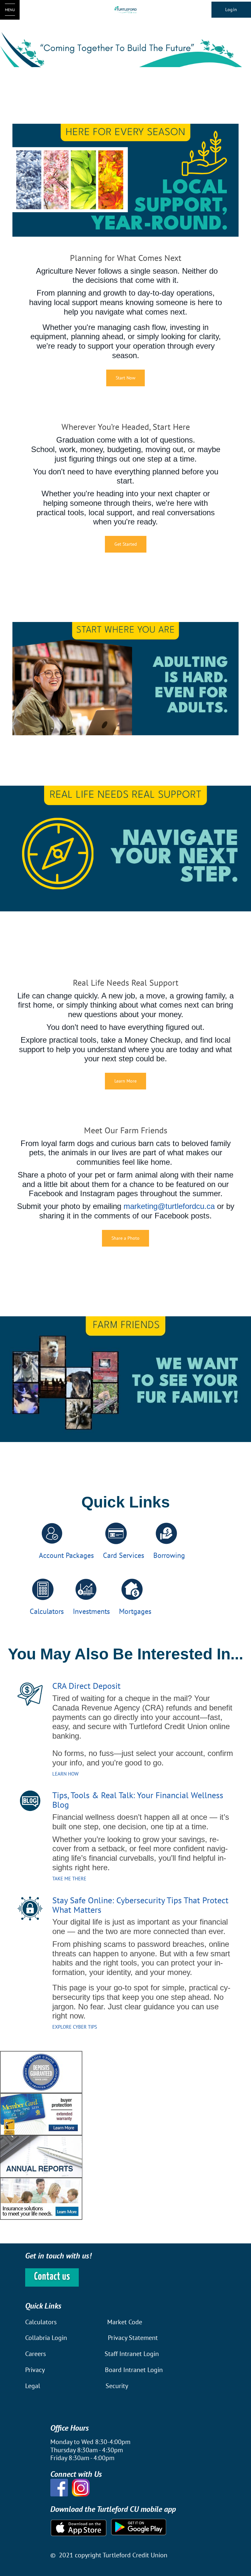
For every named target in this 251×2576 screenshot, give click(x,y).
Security (117, 2386)
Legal (33, 2386)
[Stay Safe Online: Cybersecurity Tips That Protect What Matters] (30, 1908)
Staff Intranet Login (132, 2354)
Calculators (41, 2322)
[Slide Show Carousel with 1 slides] (125, 2135)
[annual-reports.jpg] (41, 2156)
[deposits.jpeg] (41, 2071)
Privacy (35, 2370)
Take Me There (69, 1879)
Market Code (125, 2322)
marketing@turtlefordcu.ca (169, 1206)
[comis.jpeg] (41, 2198)
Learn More (125, 1081)
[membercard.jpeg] (41, 2114)
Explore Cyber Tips (75, 2027)
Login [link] (231, 9)
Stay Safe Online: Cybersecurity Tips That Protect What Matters (140, 1905)
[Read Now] (30, 1803)
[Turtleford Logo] (126, 10)
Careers (36, 2354)
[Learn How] (30, 1694)
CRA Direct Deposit (86, 1686)
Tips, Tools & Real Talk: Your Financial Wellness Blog (138, 1800)
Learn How (65, 1774)
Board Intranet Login (134, 2370)
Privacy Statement (133, 2338)
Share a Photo (125, 1238)
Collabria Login (47, 2338)
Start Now (125, 378)
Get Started (126, 544)
